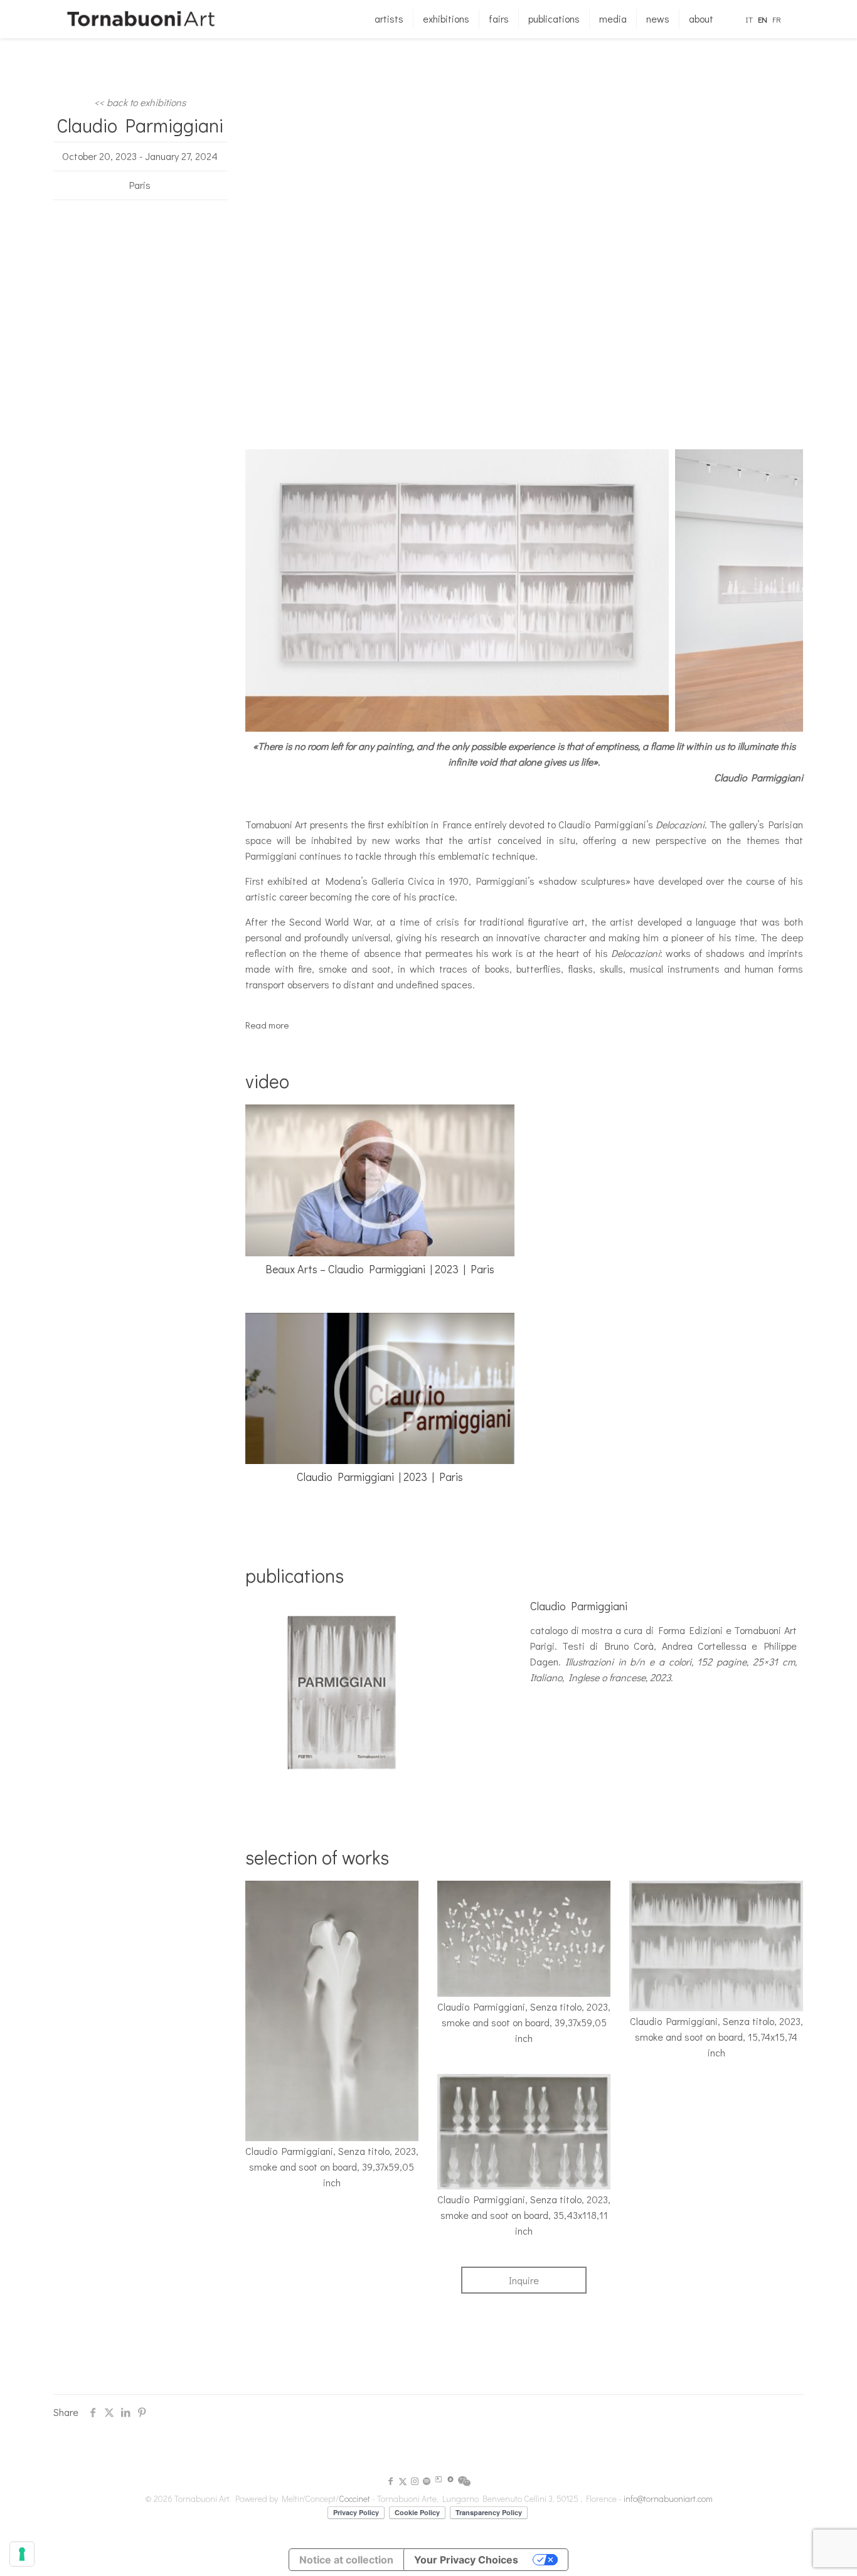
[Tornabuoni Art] (141, 19)
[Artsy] (439, 2481)
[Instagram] (415, 2481)
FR (777, 19)
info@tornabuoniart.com (668, 2499)
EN (763, 19)
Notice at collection (346, 2560)
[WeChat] (464, 2483)
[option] (454, 591)
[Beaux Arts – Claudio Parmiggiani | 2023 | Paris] (380, 1180)
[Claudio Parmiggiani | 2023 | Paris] (380, 1389)
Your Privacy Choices (466, 2560)
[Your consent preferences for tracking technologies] (22, 2554)
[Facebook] (391, 2481)
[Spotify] (427, 2481)
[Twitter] (403, 2481)
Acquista (556, 1702)
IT (749, 19)
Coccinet (354, 2499)
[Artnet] (450, 2481)
